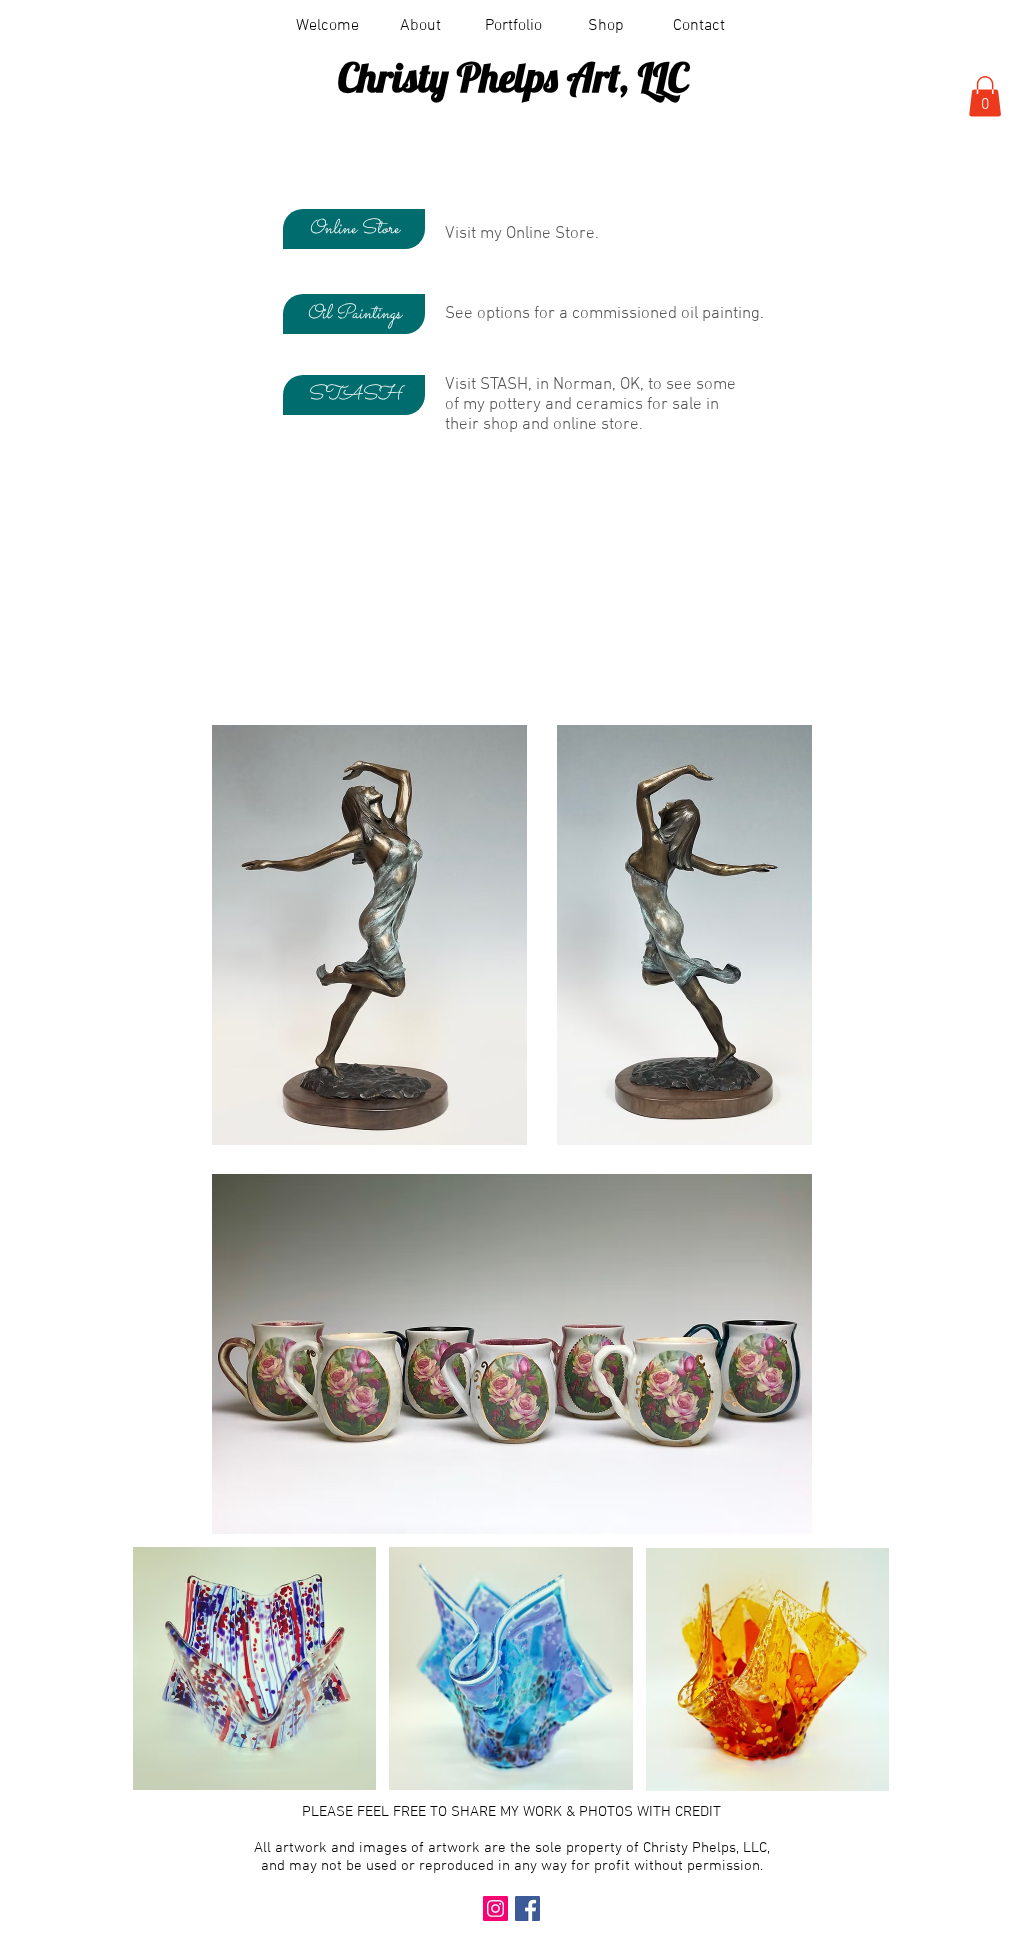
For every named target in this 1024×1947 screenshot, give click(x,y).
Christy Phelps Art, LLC (513, 77)
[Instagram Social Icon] (495, 1908)
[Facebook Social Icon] (527, 1908)
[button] (513, 26)
